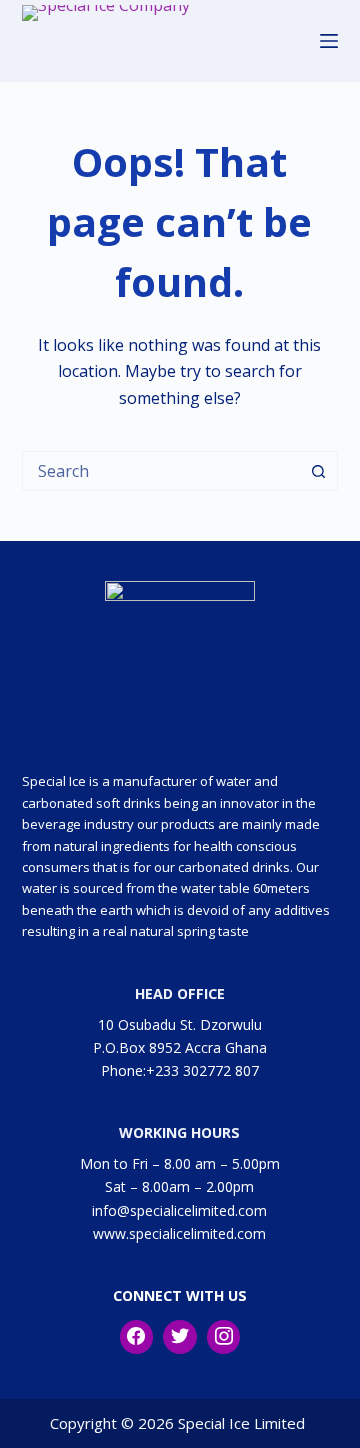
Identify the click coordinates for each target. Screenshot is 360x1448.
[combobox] (161, 471)
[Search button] (318, 471)
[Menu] (329, 41)
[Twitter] (180, 1337)
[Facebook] (137, 1337)
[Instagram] (224, 1337)
